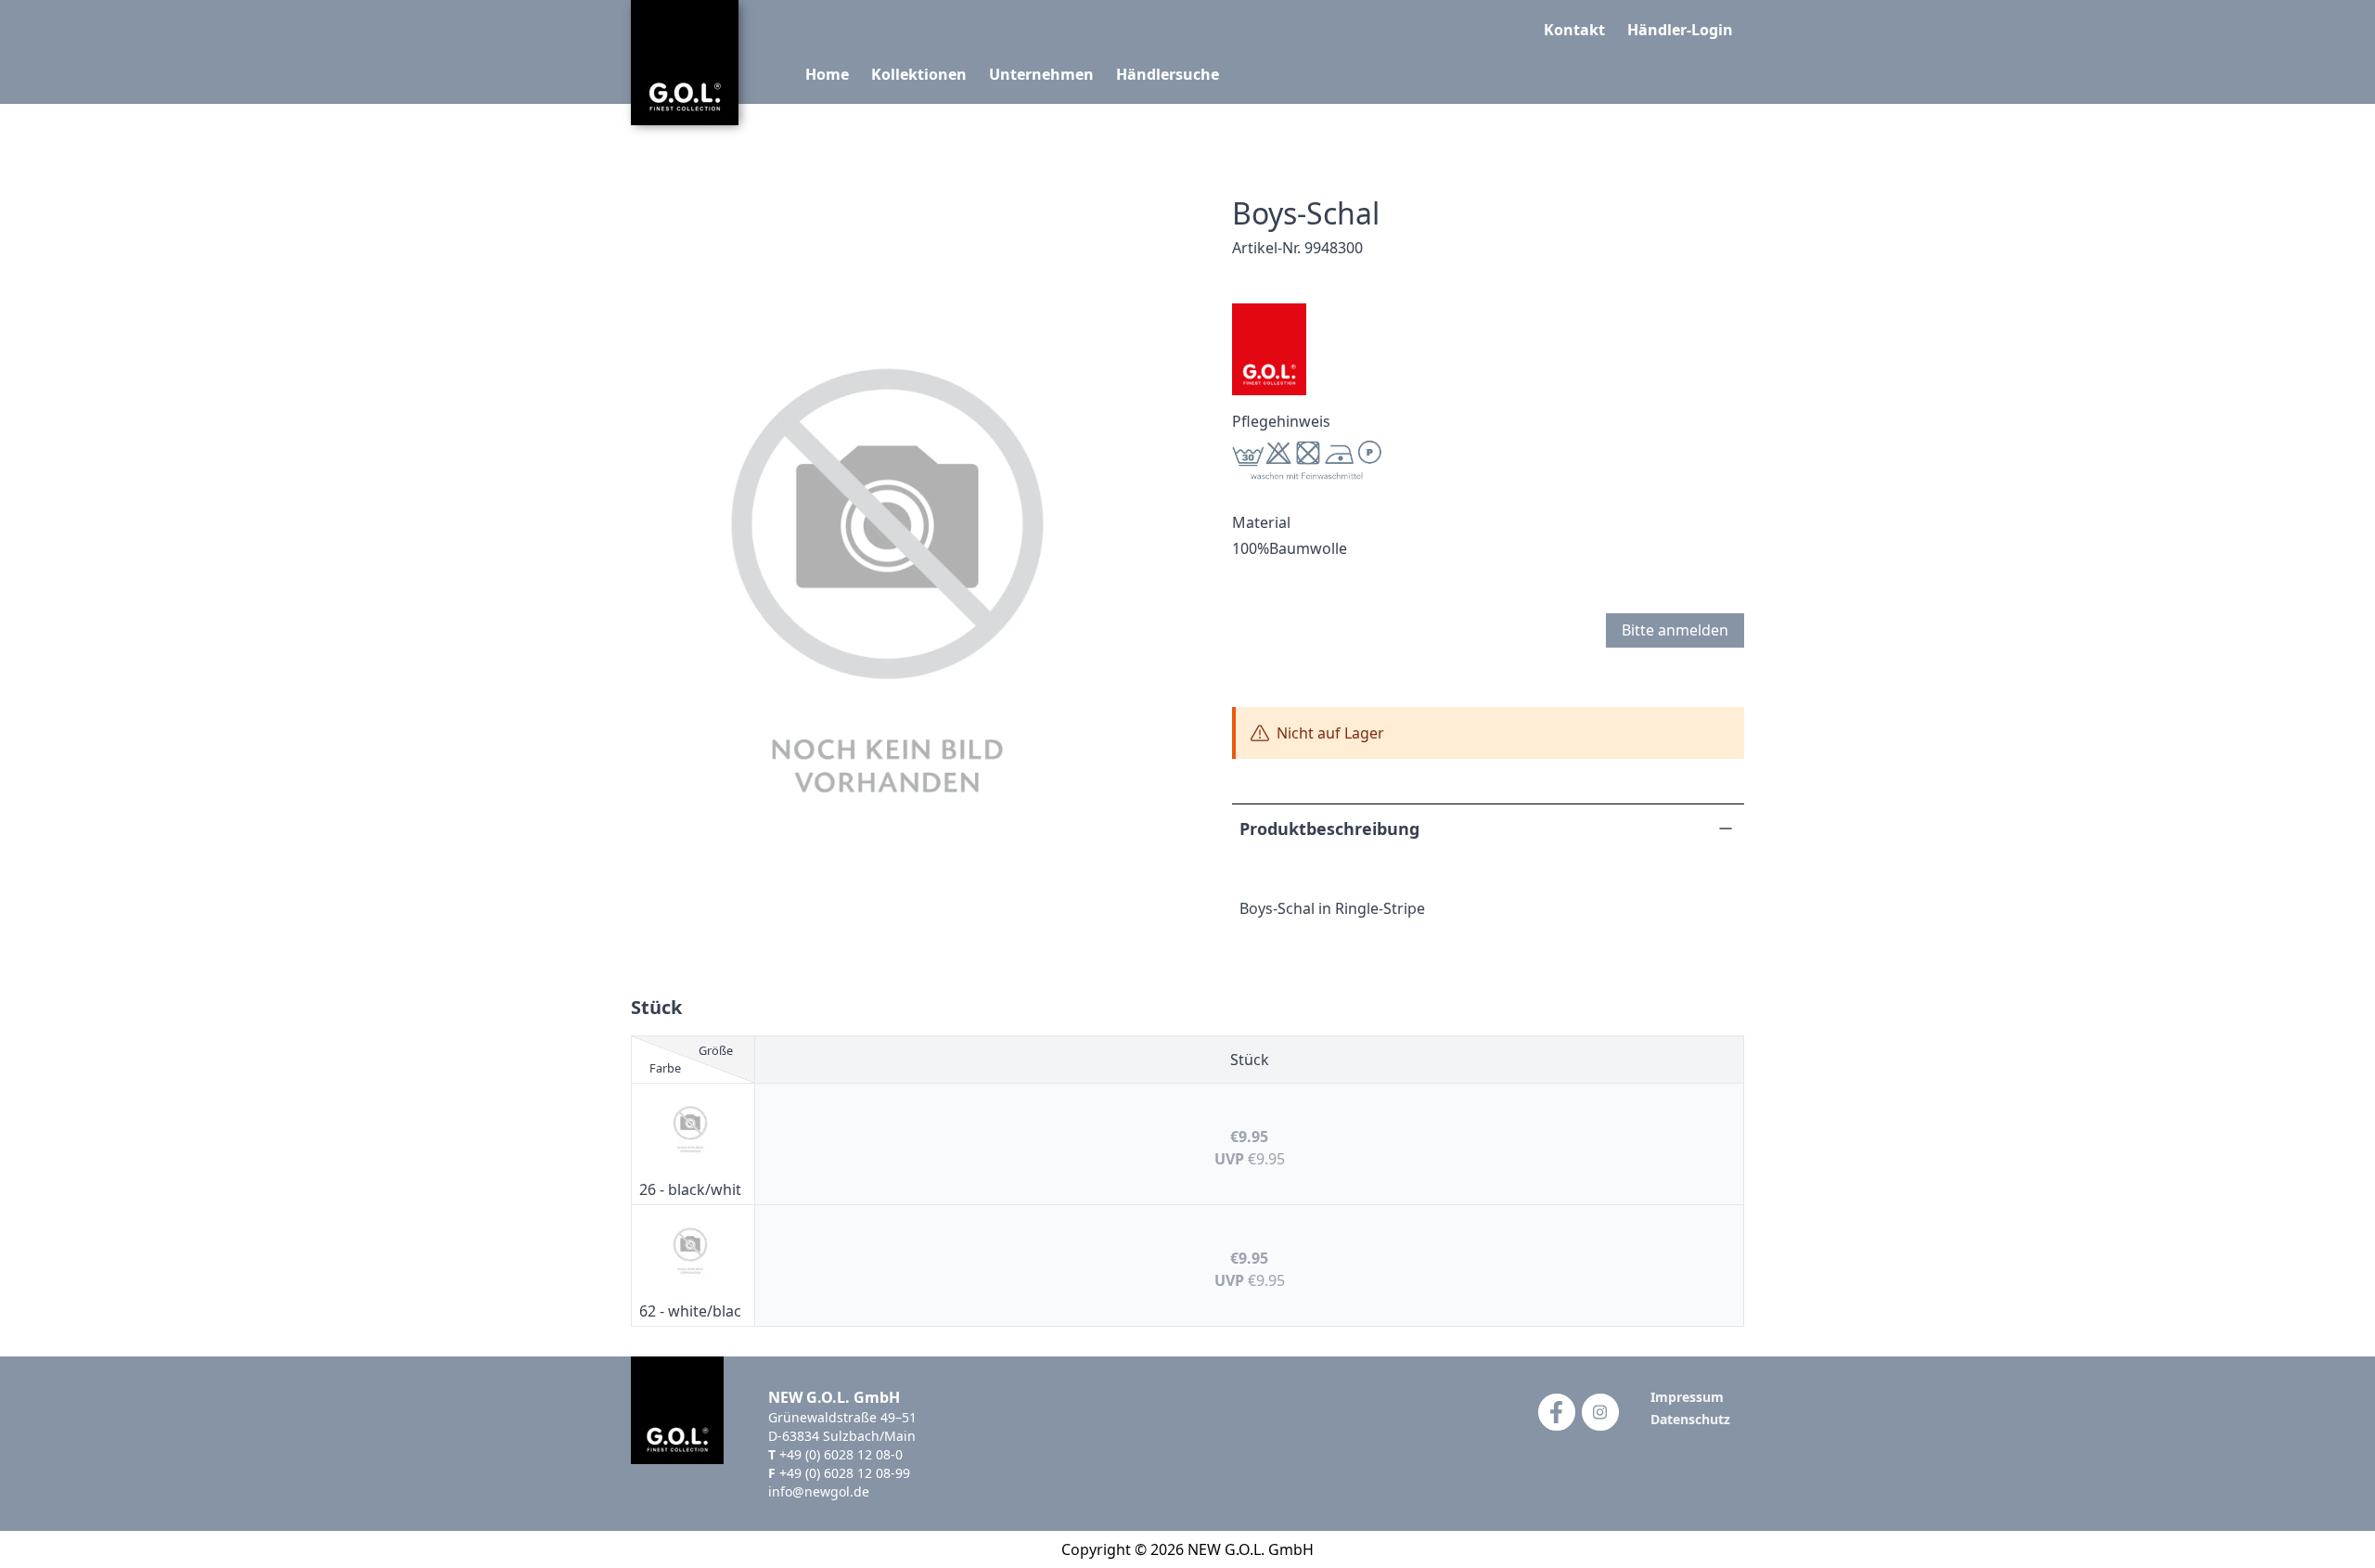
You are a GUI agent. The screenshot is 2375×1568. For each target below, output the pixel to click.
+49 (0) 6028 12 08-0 (841, 1454)
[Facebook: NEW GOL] (1557, 1412)
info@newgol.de (819, 1491)
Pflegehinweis (1281, 421)
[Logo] (685, 63)
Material (1261, 522)
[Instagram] (1600, 1412)
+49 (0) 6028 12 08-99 (845, 1473)
